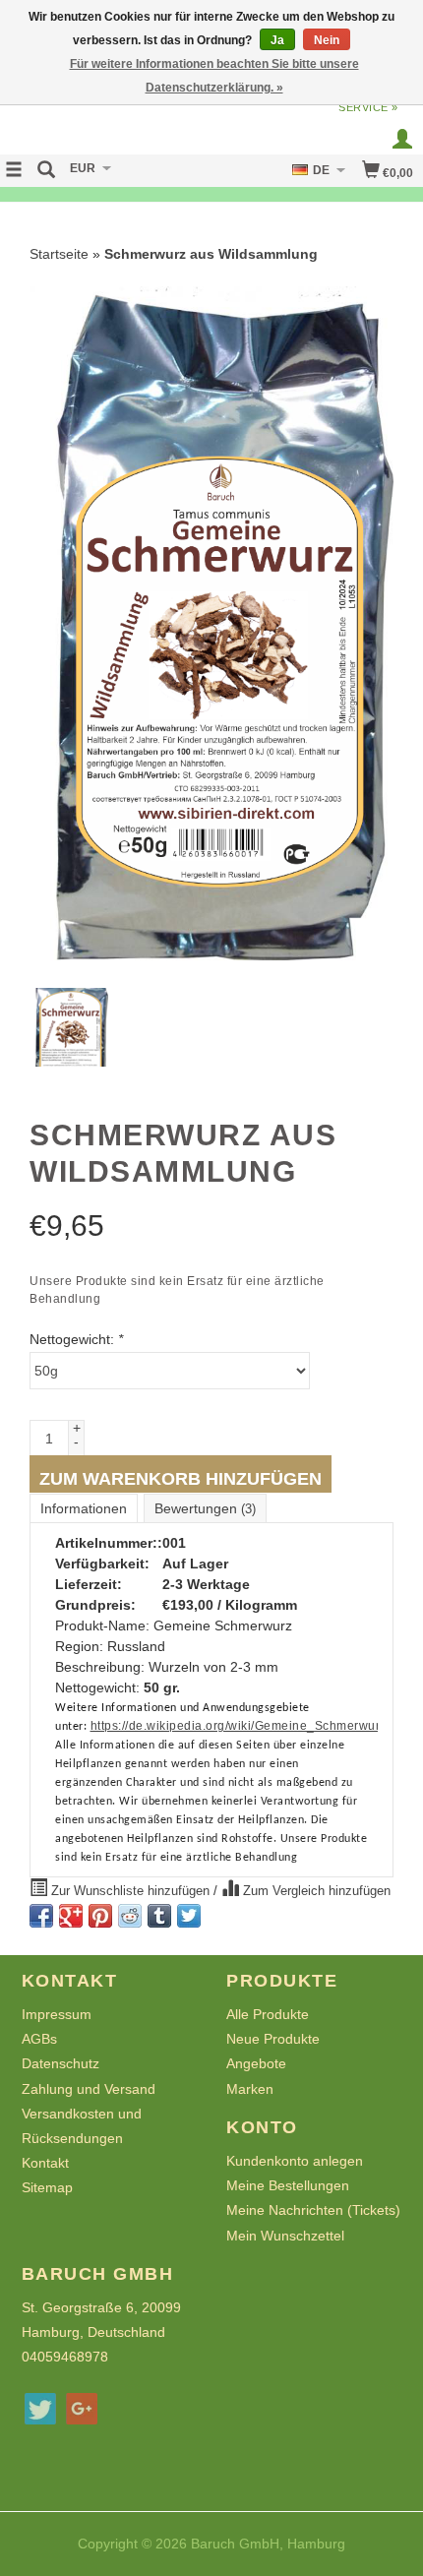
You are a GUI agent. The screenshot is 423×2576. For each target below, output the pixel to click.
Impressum (57, 2014)
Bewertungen (205, 1508)
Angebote (256, 2063)
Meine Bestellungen (288, 2185)
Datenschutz (60, 2063)
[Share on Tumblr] (159, 1916)
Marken (250, 2089)
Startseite (59, 254)
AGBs (39, 2039)
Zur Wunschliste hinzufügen (130, 1891)
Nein (327, 40)
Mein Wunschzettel (285, 2236)
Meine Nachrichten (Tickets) (313, 2210)
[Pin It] (100, 1916)
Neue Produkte (273, 2039)
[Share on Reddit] (130, 1916)
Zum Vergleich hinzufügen (315, 1891)
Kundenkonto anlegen (295, 2161)
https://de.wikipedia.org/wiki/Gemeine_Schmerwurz (239, 1726)
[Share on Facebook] (41, 1916)
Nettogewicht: (76, 1339)
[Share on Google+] (71, 1916)
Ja (277, 40)
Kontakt (45, 2163)
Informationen (84, 1508)
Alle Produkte (268, 2014)
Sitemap (47, 2187)
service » (368, 107)
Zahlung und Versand (89, 2089)
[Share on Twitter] (189, 1916)
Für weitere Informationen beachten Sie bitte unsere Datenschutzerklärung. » (214, 76)
